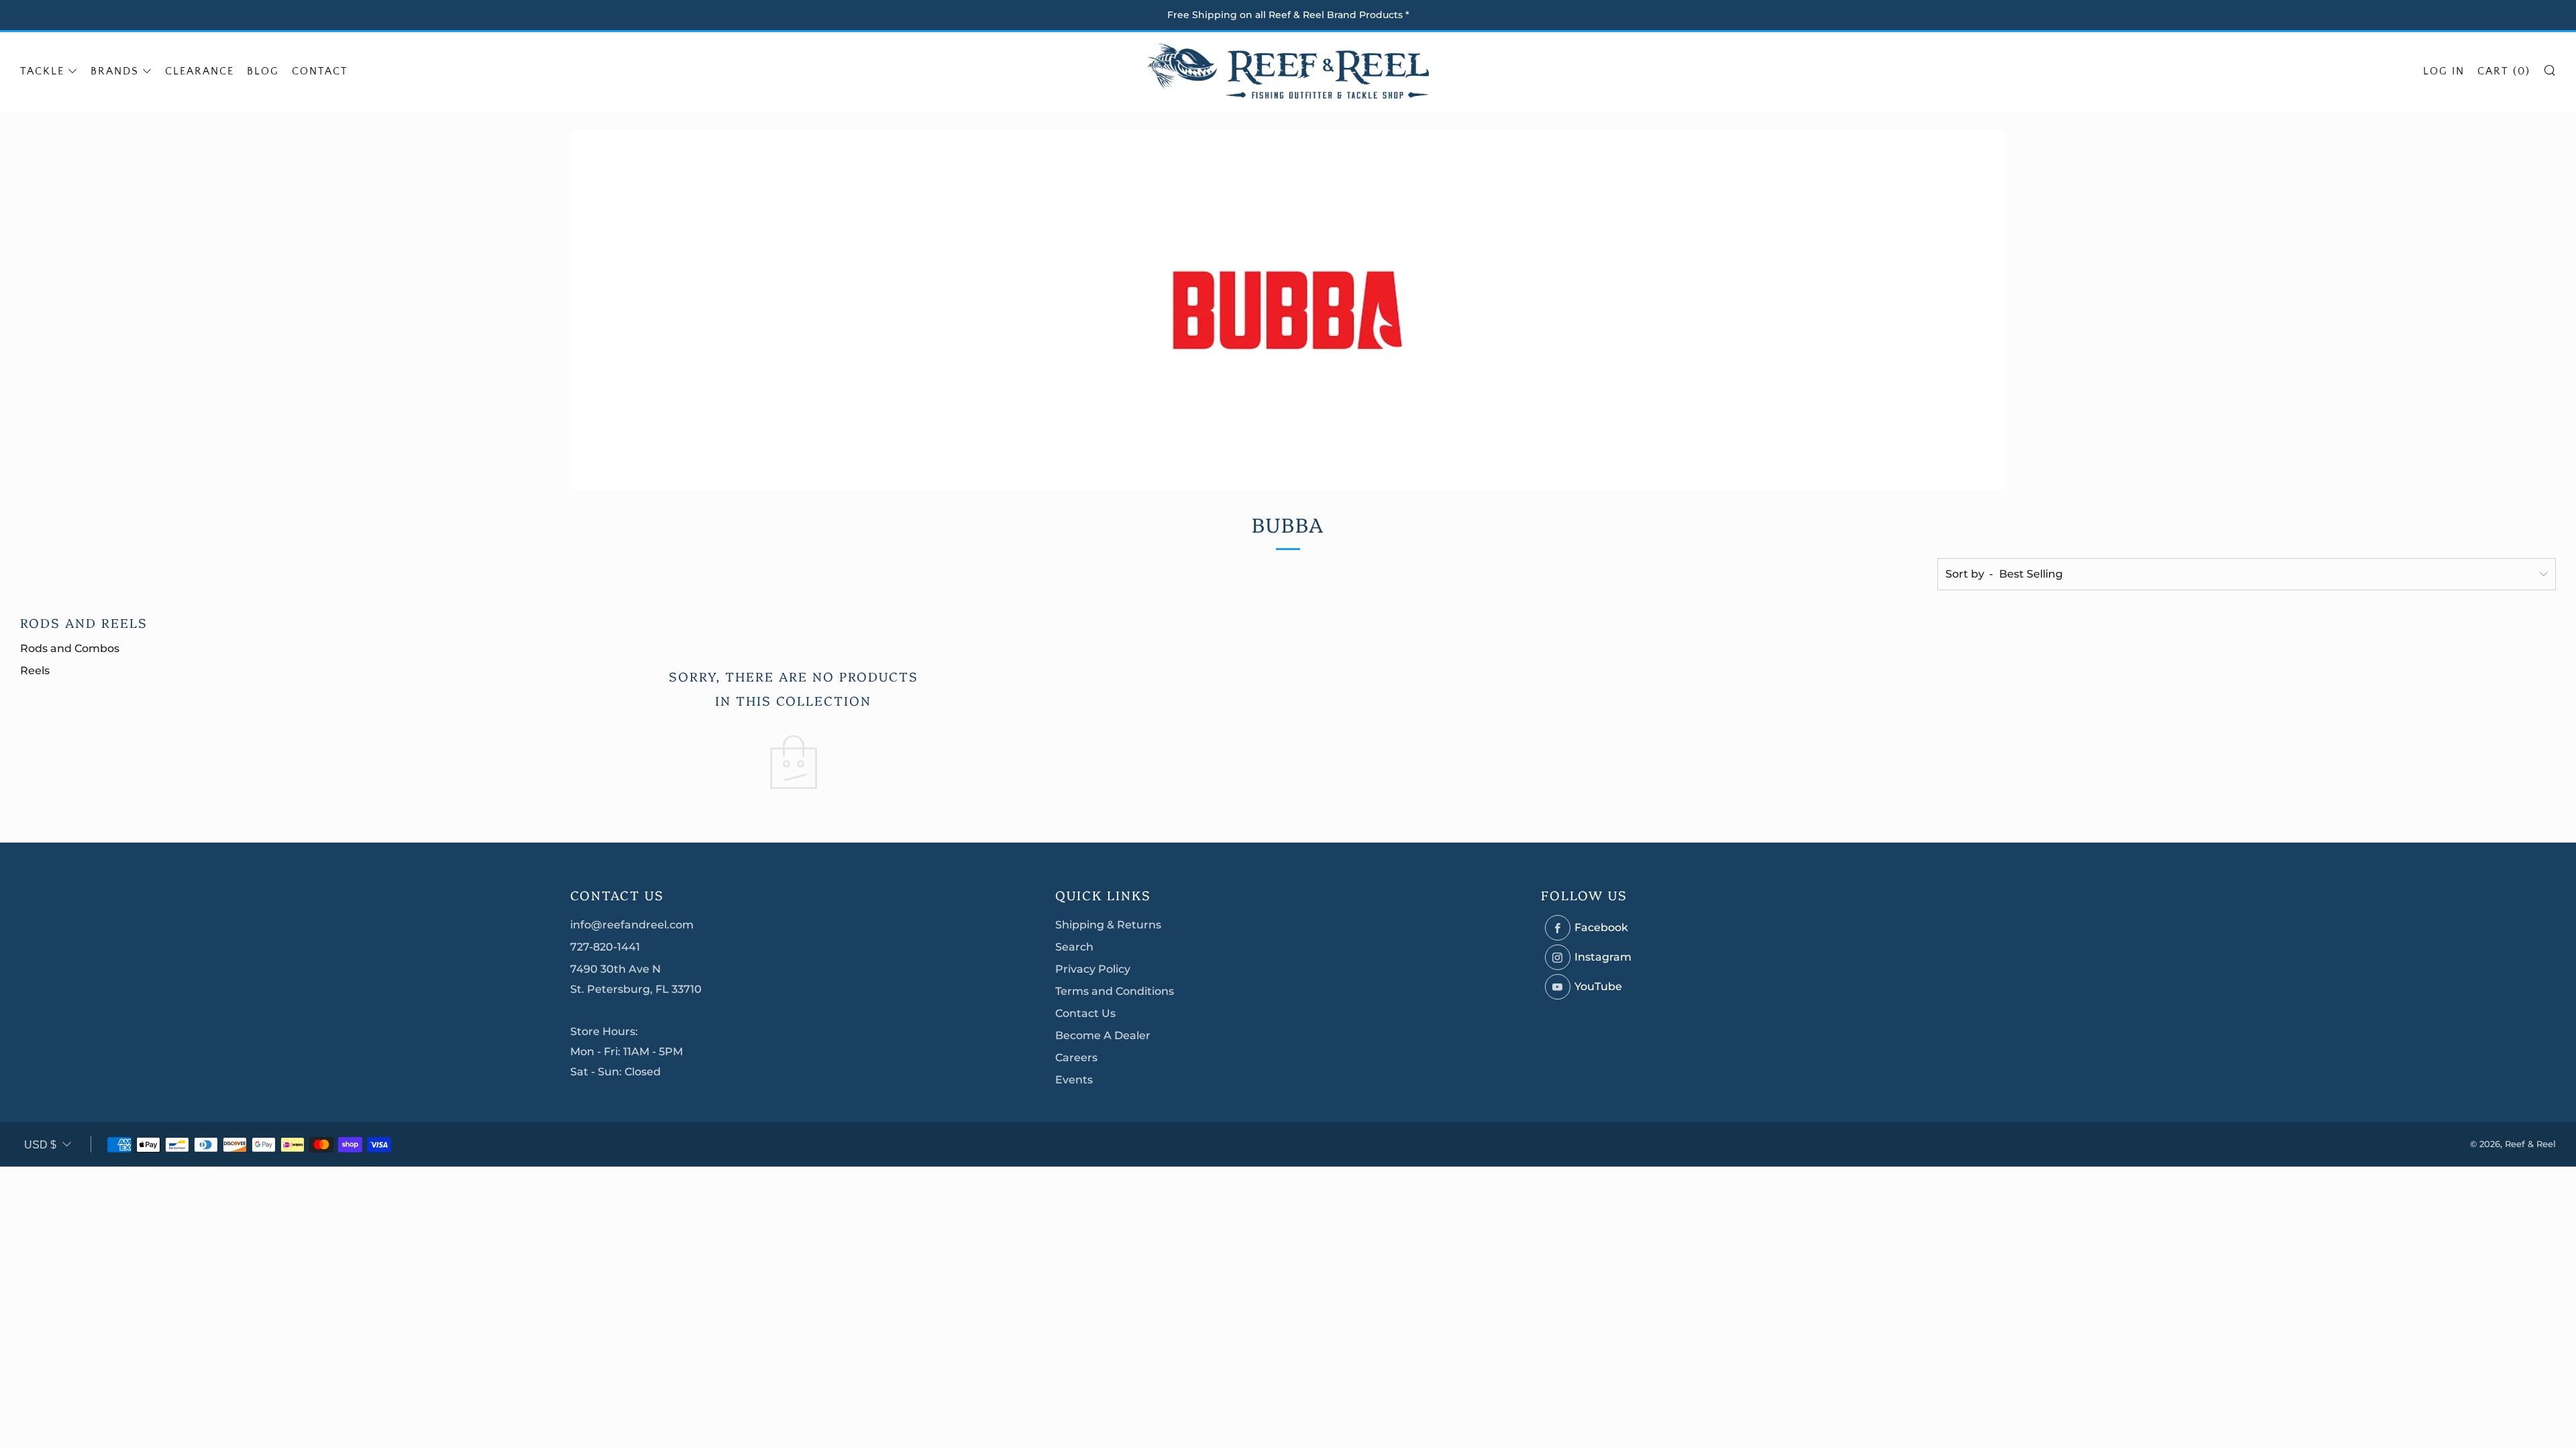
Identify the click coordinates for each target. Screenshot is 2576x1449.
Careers (1076, 1058)
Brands (115, 71)
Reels (35, 670)
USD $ (40, 1145)
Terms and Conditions (1115, 991)
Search (1074, 947)
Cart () (2504, 71)
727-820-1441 (605, 947)
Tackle (42, 71)
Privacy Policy (1093, 969)
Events (1074, 1080)
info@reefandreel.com (632, 925)
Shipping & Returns (1108, 925)
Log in (2444, 71)
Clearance (200, 71)
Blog (263, 71)
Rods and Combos (70, 648)
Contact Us (1085, 1013)
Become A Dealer (1103, 1035)
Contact (320, 71)
